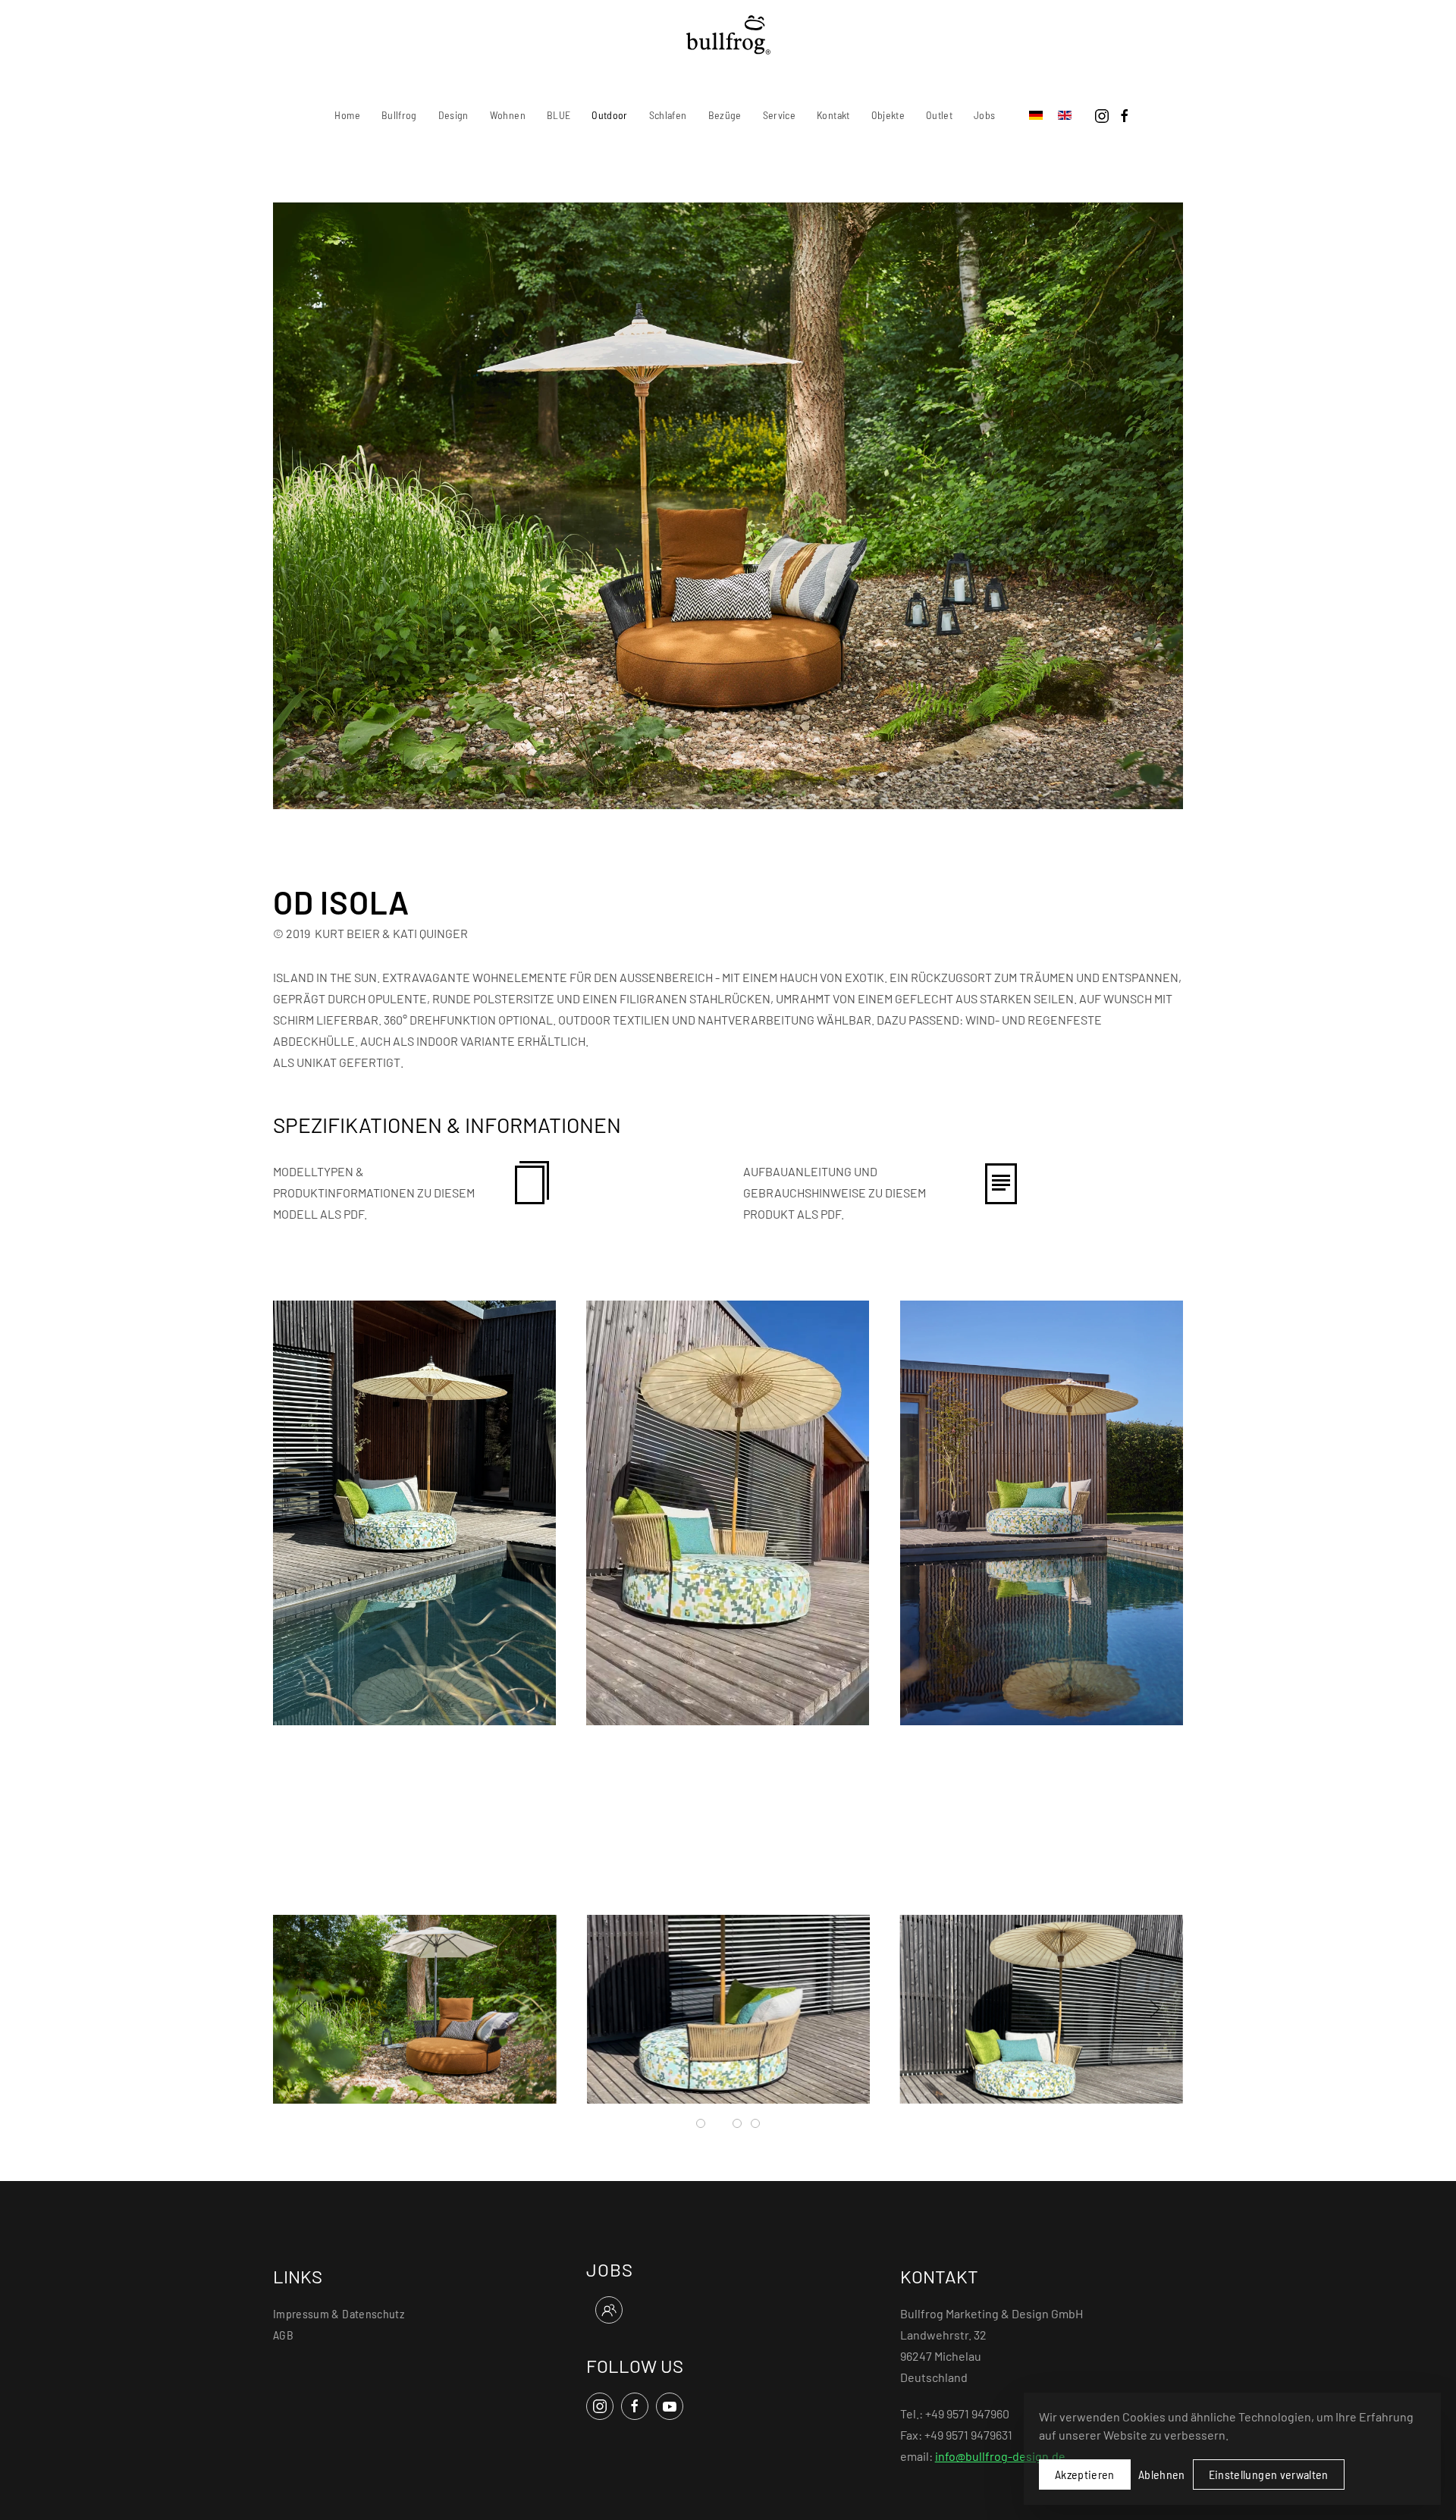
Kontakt (833, 115)
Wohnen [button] (508, 115)
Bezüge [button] (725, 115)
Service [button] (779, 115)
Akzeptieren (1085, 2474)
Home (347, 115)
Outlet (939, 115)
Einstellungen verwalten (1269, 2474)
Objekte (888, 115)
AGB (283, 2335)
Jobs (984, 115)
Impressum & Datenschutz (339, 2313)
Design (453, 115)
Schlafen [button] (668, 115)
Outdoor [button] (609, 115)
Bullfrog (399, 115)
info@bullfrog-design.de (1000, 2456)
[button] (414, 1511)
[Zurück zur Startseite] (728, 35)
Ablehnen (1162, 2474)
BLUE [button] (559, 115)
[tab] (701, 2123)
